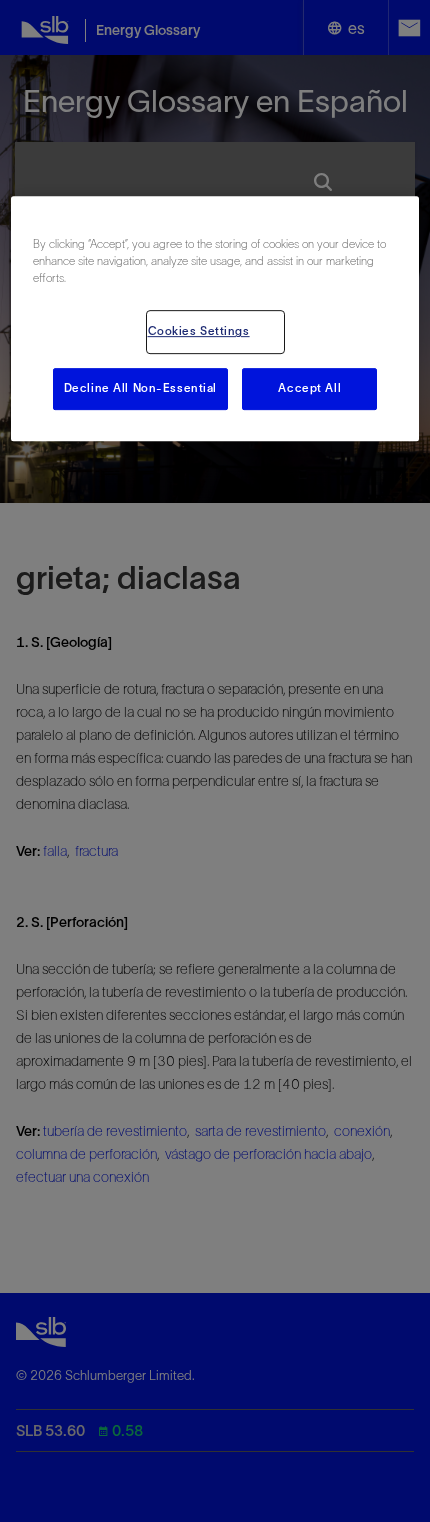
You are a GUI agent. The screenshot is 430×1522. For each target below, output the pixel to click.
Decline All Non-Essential (140, 389)
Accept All (309, 389)
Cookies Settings (199, 332)
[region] (215, 318)
